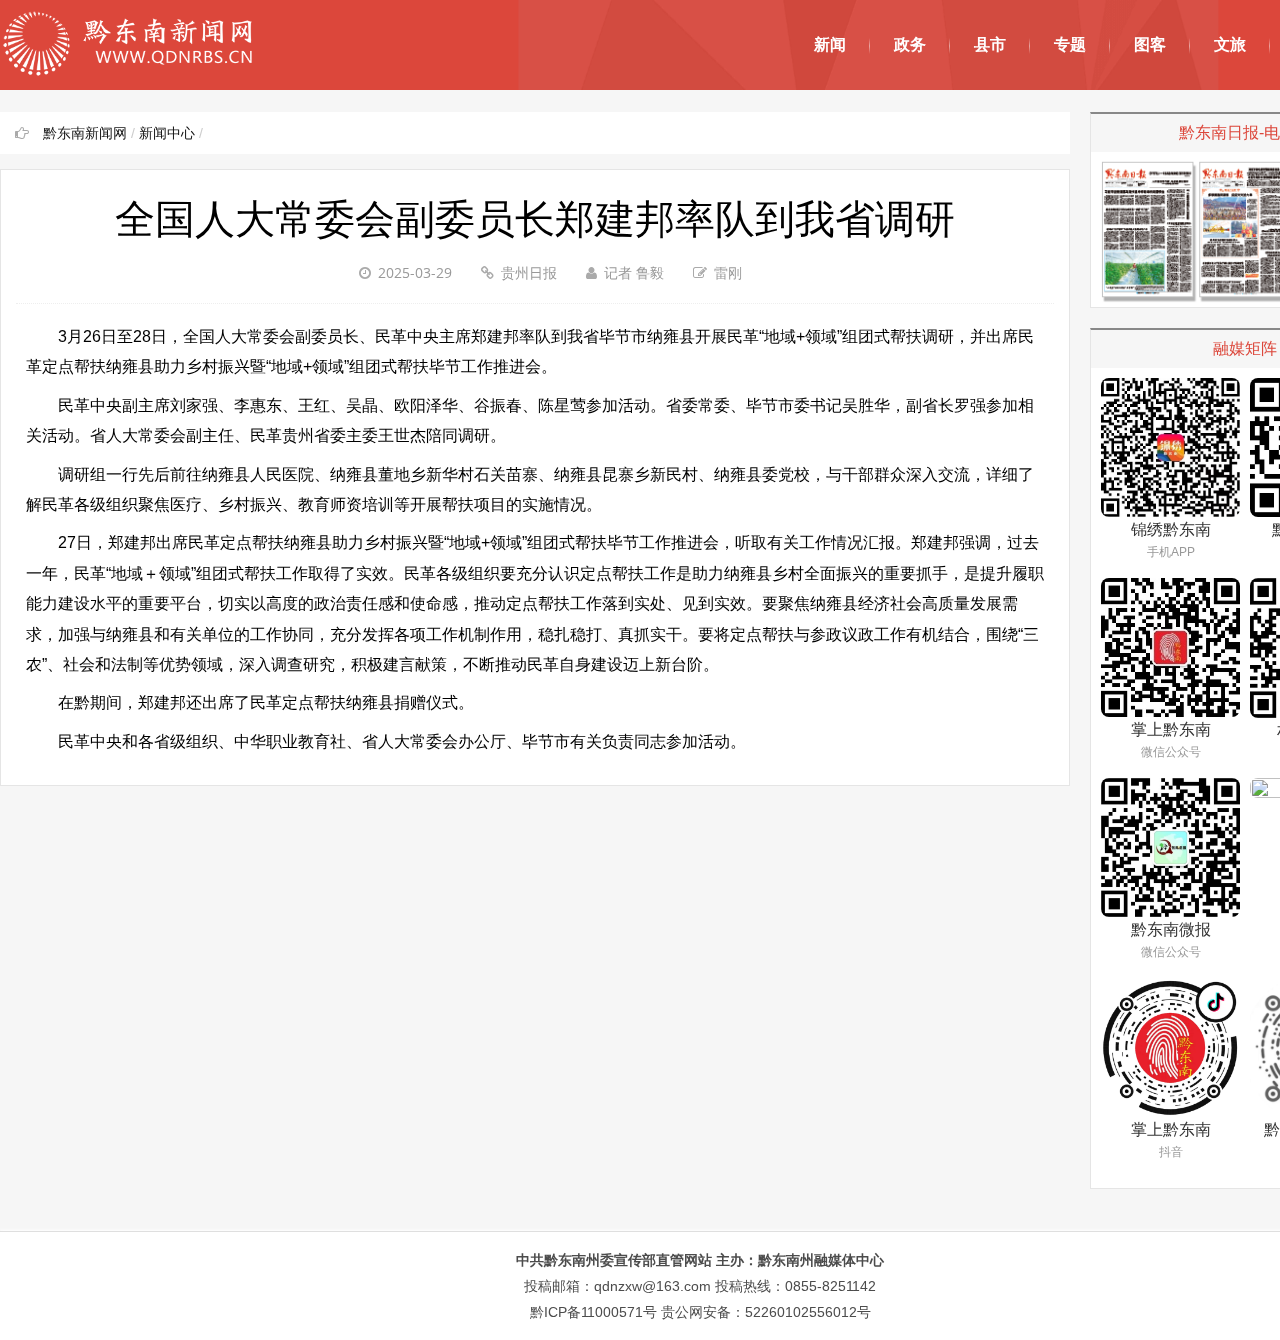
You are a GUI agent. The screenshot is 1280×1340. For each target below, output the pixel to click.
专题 (1070, 44)
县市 (990, 44)
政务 (910, 44)
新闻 (830, 44)
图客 (1150, 44)
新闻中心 (167, 133)
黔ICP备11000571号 (593, 1312)
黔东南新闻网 (85, 133)
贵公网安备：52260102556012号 (766, 1312)
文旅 (1230, 44)
